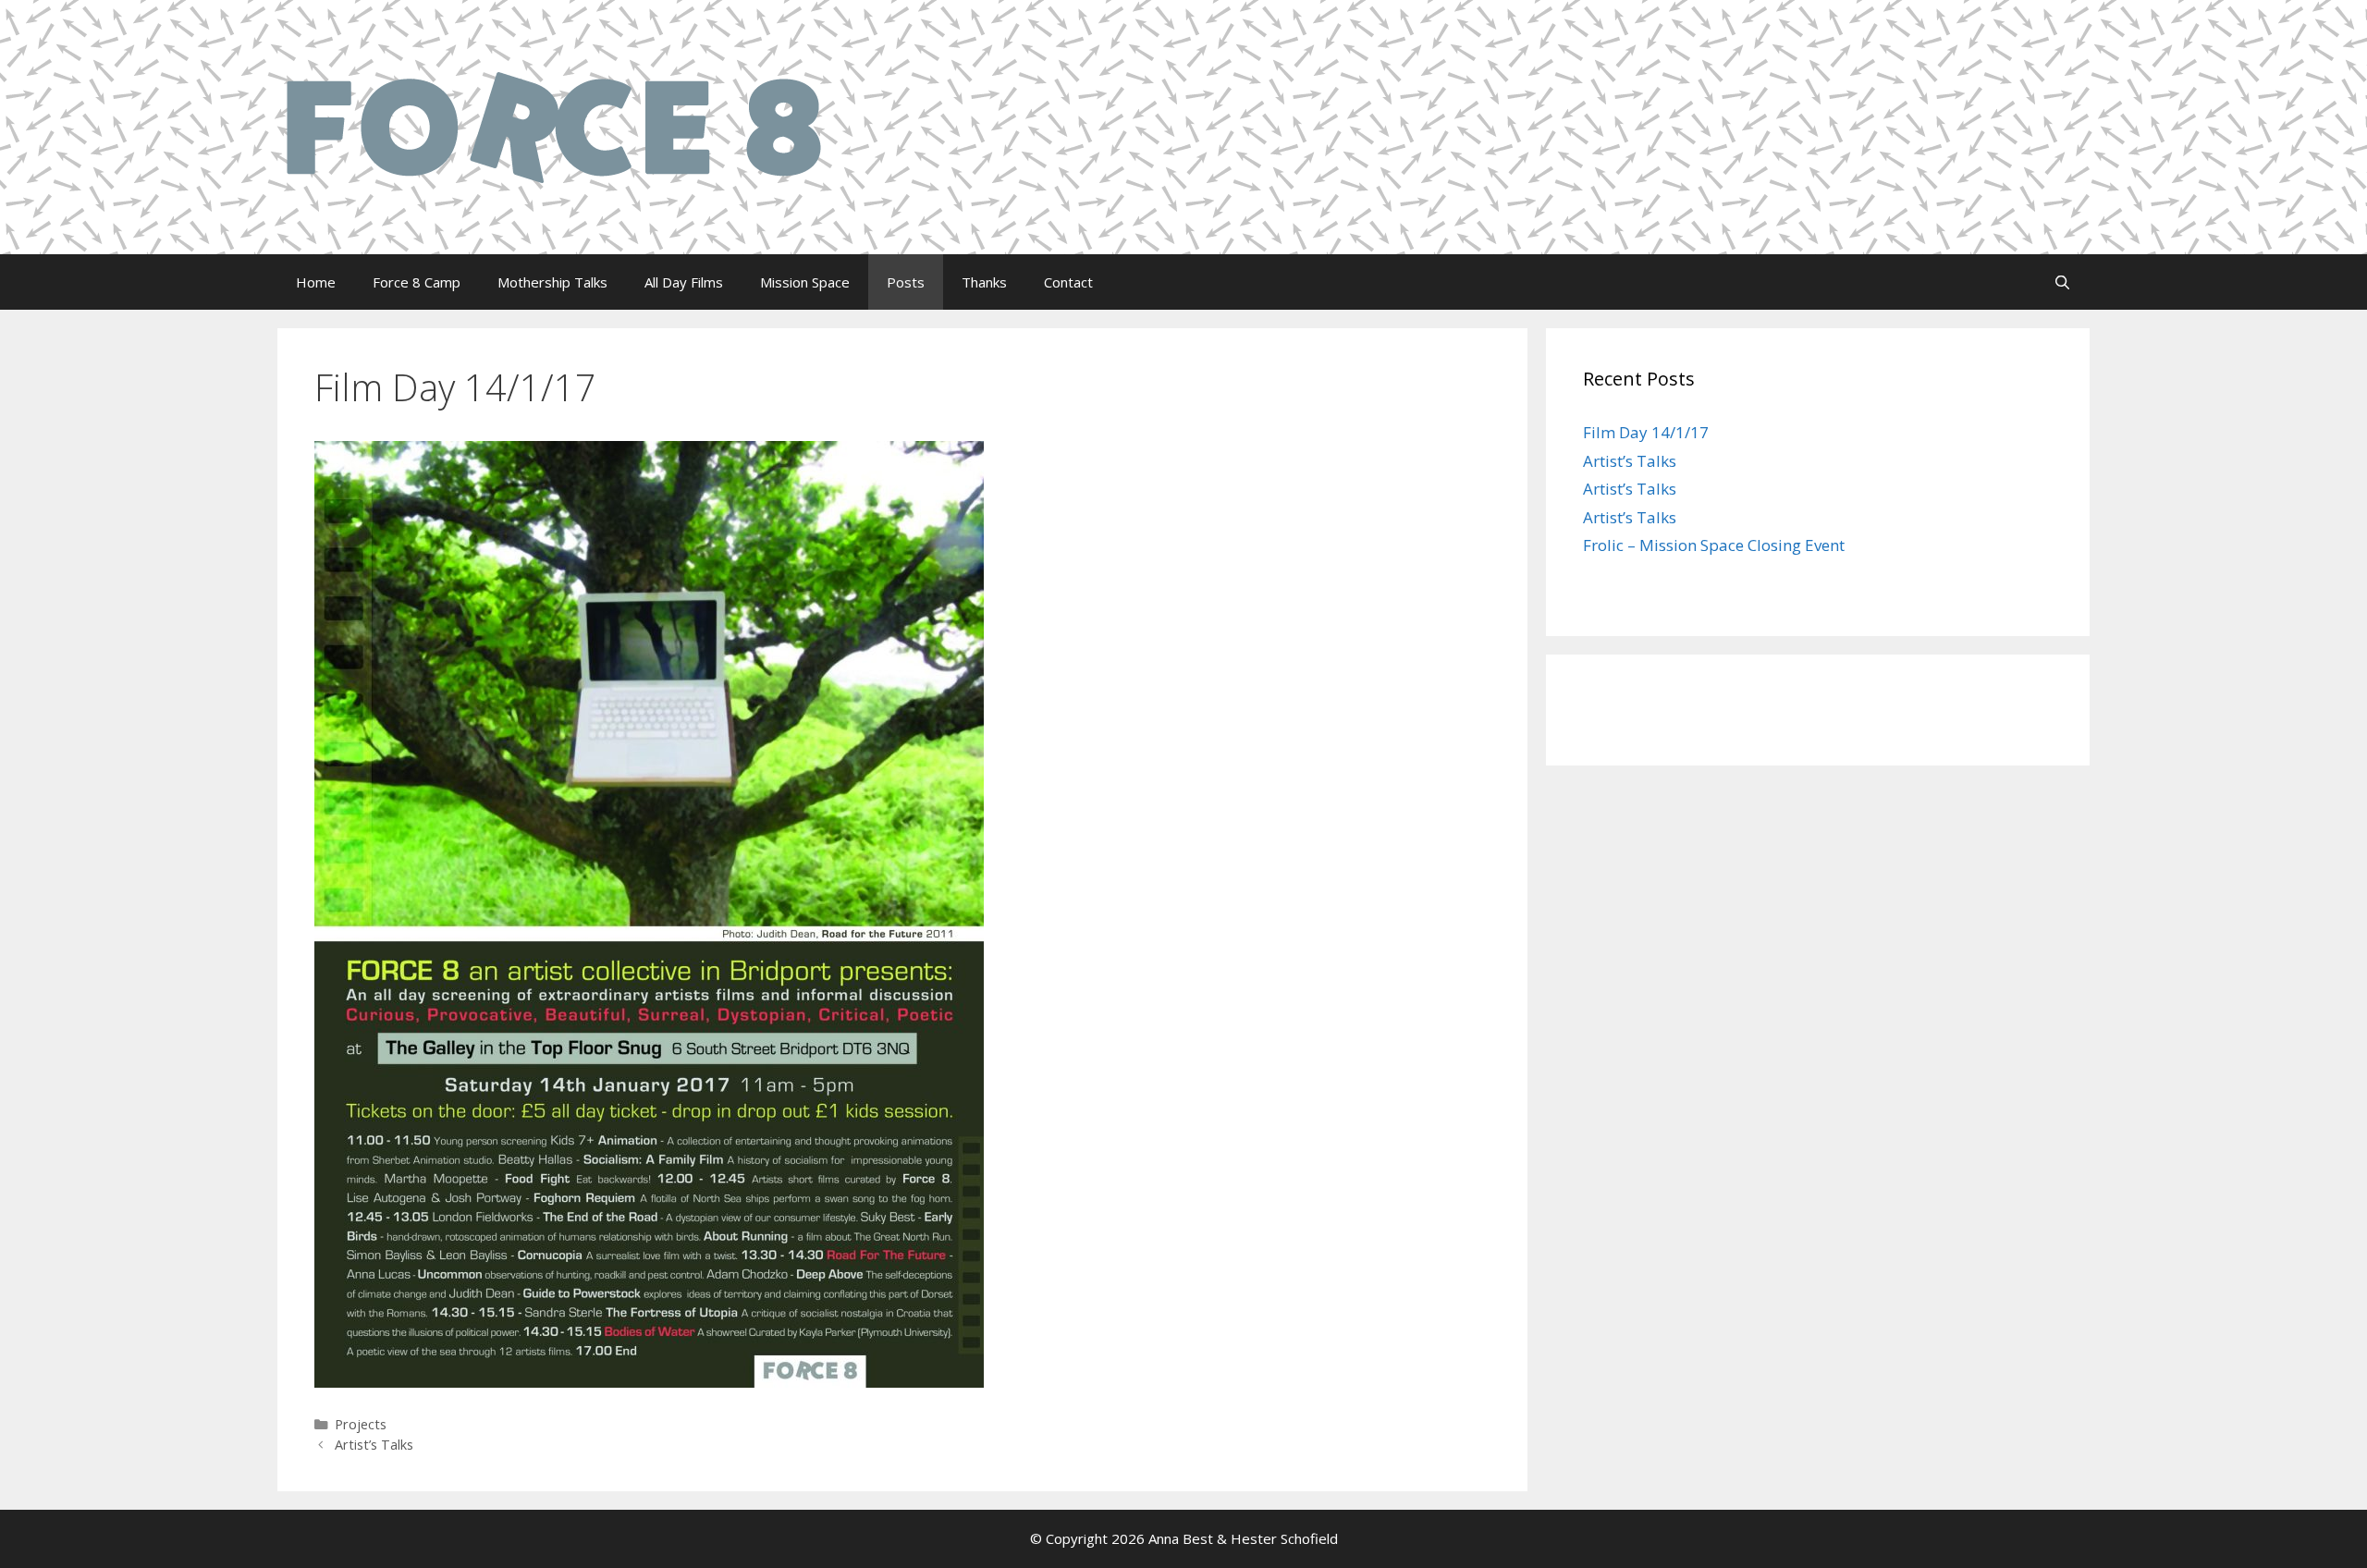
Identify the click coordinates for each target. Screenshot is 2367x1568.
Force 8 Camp (417, 282)
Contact (1068, 282)
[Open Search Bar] (2062, 282)
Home (316, 282)
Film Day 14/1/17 (1646, 432)
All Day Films (684, 282)
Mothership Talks (552, 282)
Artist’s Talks (374, 1445)
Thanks (984, 282)
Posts (906, 282)
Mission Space (805, 282)
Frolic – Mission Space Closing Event (1714, 545)
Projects (361, 1424)
